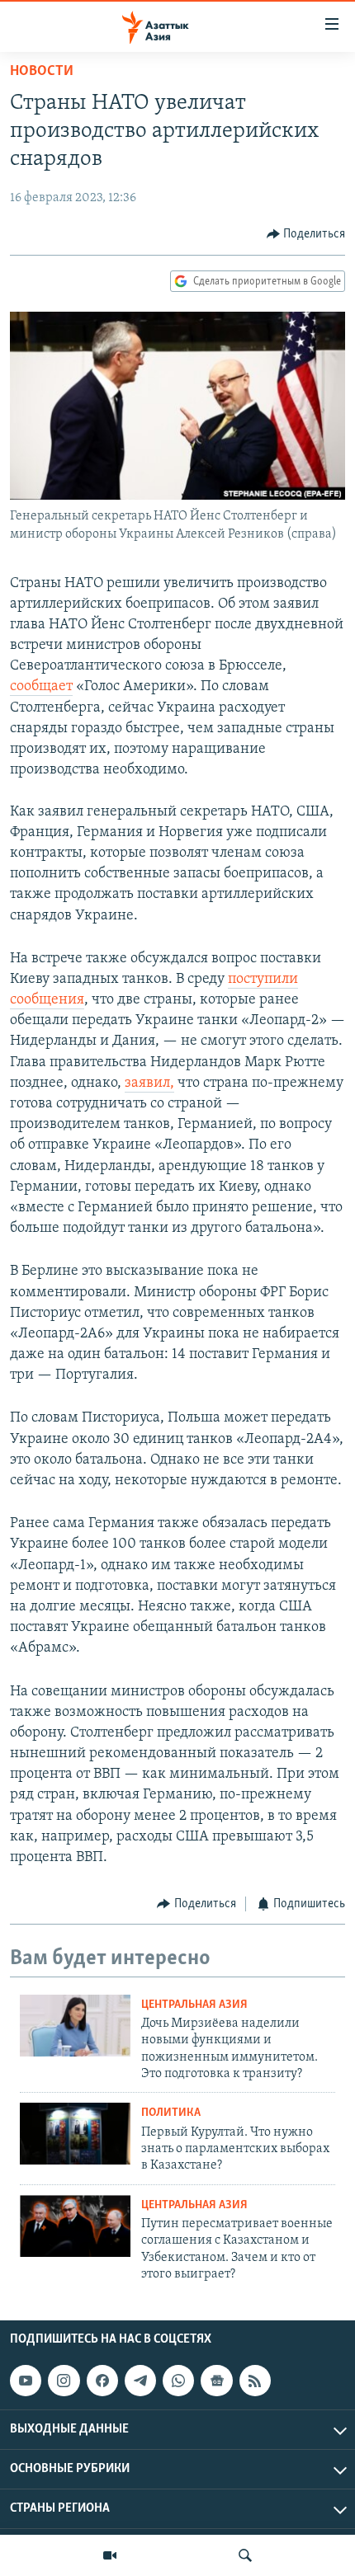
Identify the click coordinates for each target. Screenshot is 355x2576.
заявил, (149, 1084)
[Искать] (245, 2555)
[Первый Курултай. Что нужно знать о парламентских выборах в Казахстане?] (75, 2134)
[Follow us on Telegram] (140, 2381)
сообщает (41, 687)
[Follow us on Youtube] (26, 2381)
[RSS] (255, 2381)
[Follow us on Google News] (216, 2381)
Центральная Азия (194, 2005)
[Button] (306, 234)
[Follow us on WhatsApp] (178, 2381)
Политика (171, 2113)
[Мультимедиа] (110, 2555)
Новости (42, 72)
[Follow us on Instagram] (64, 2381)
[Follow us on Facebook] (102, 2381)
